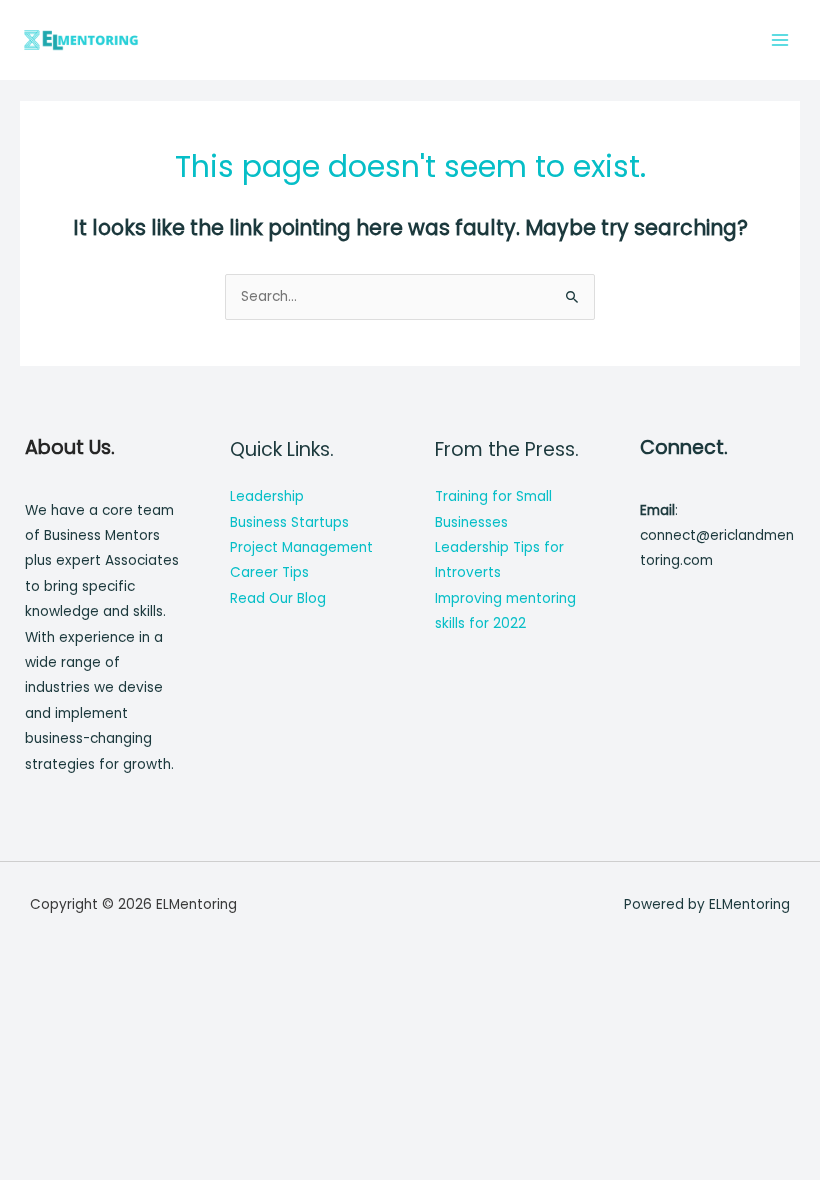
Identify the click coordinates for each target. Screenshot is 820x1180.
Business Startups (289, 522)
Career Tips (269, 572)
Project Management (301, 547)
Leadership (267, 496)
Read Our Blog (278, 598)
